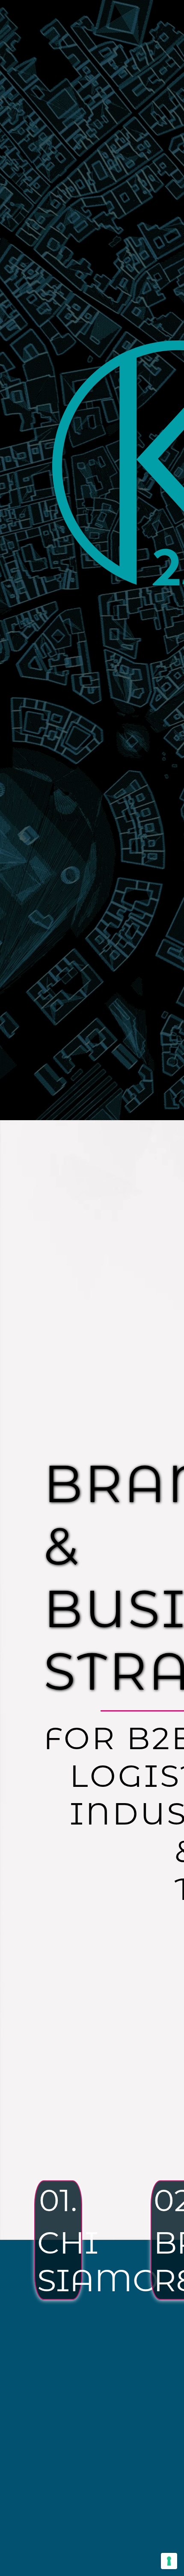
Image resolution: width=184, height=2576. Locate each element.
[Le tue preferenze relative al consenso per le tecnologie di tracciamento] (169, 2561)
